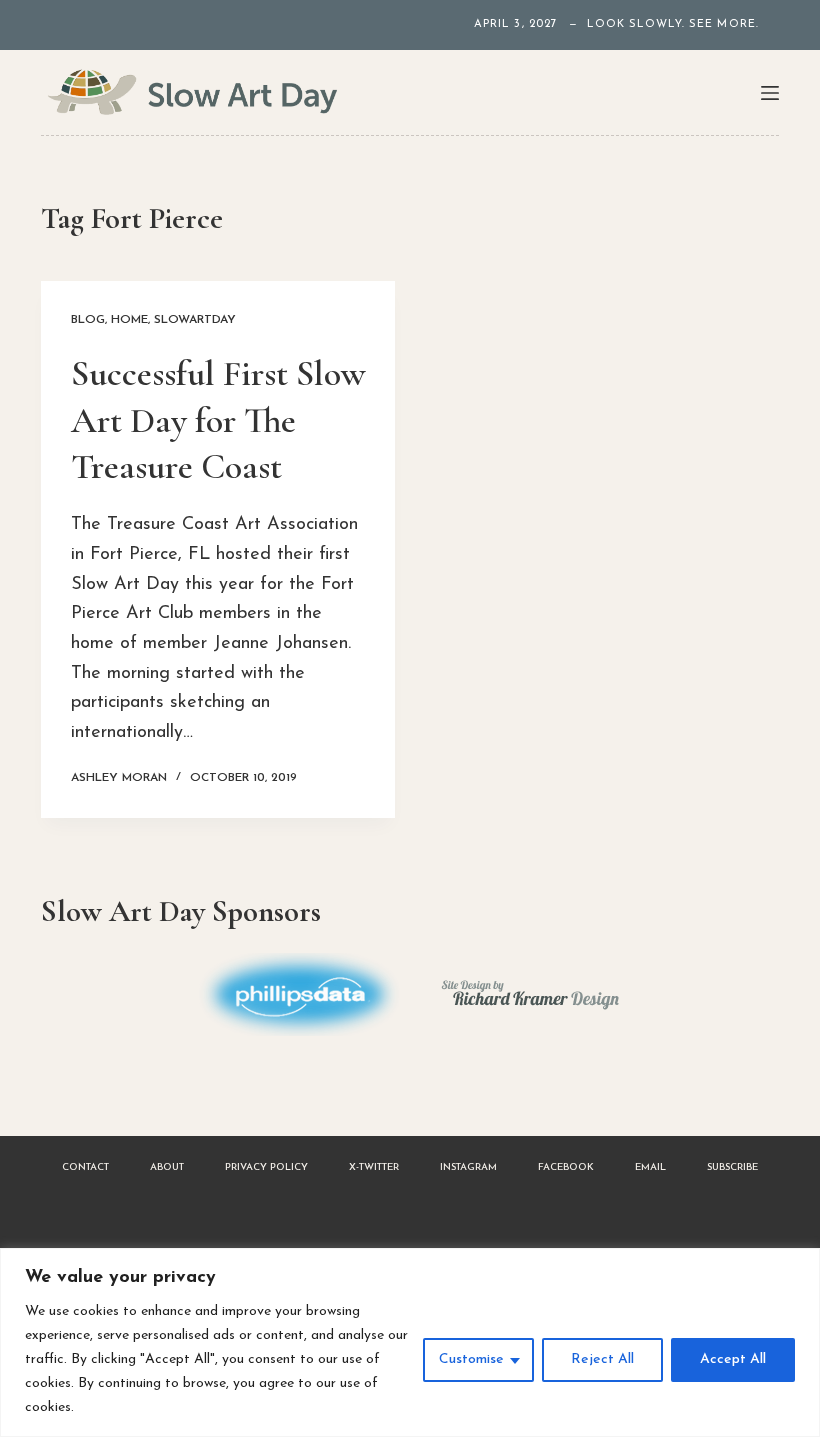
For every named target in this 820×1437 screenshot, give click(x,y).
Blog (88, 320)
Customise (471, 1359)
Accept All (733, 1359)
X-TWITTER (374, 1167)
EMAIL (650, 1167)
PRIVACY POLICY (266, 1167)
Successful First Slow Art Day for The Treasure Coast (218, 420)
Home (129, 320)
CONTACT (85, 1167)
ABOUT (167, 1167)
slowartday (195, 320)
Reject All (602, 1359)
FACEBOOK (566, 1167)
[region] (410, 1342)
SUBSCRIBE (732, 1167)
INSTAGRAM (468, 1167)
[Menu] (770, 93)
